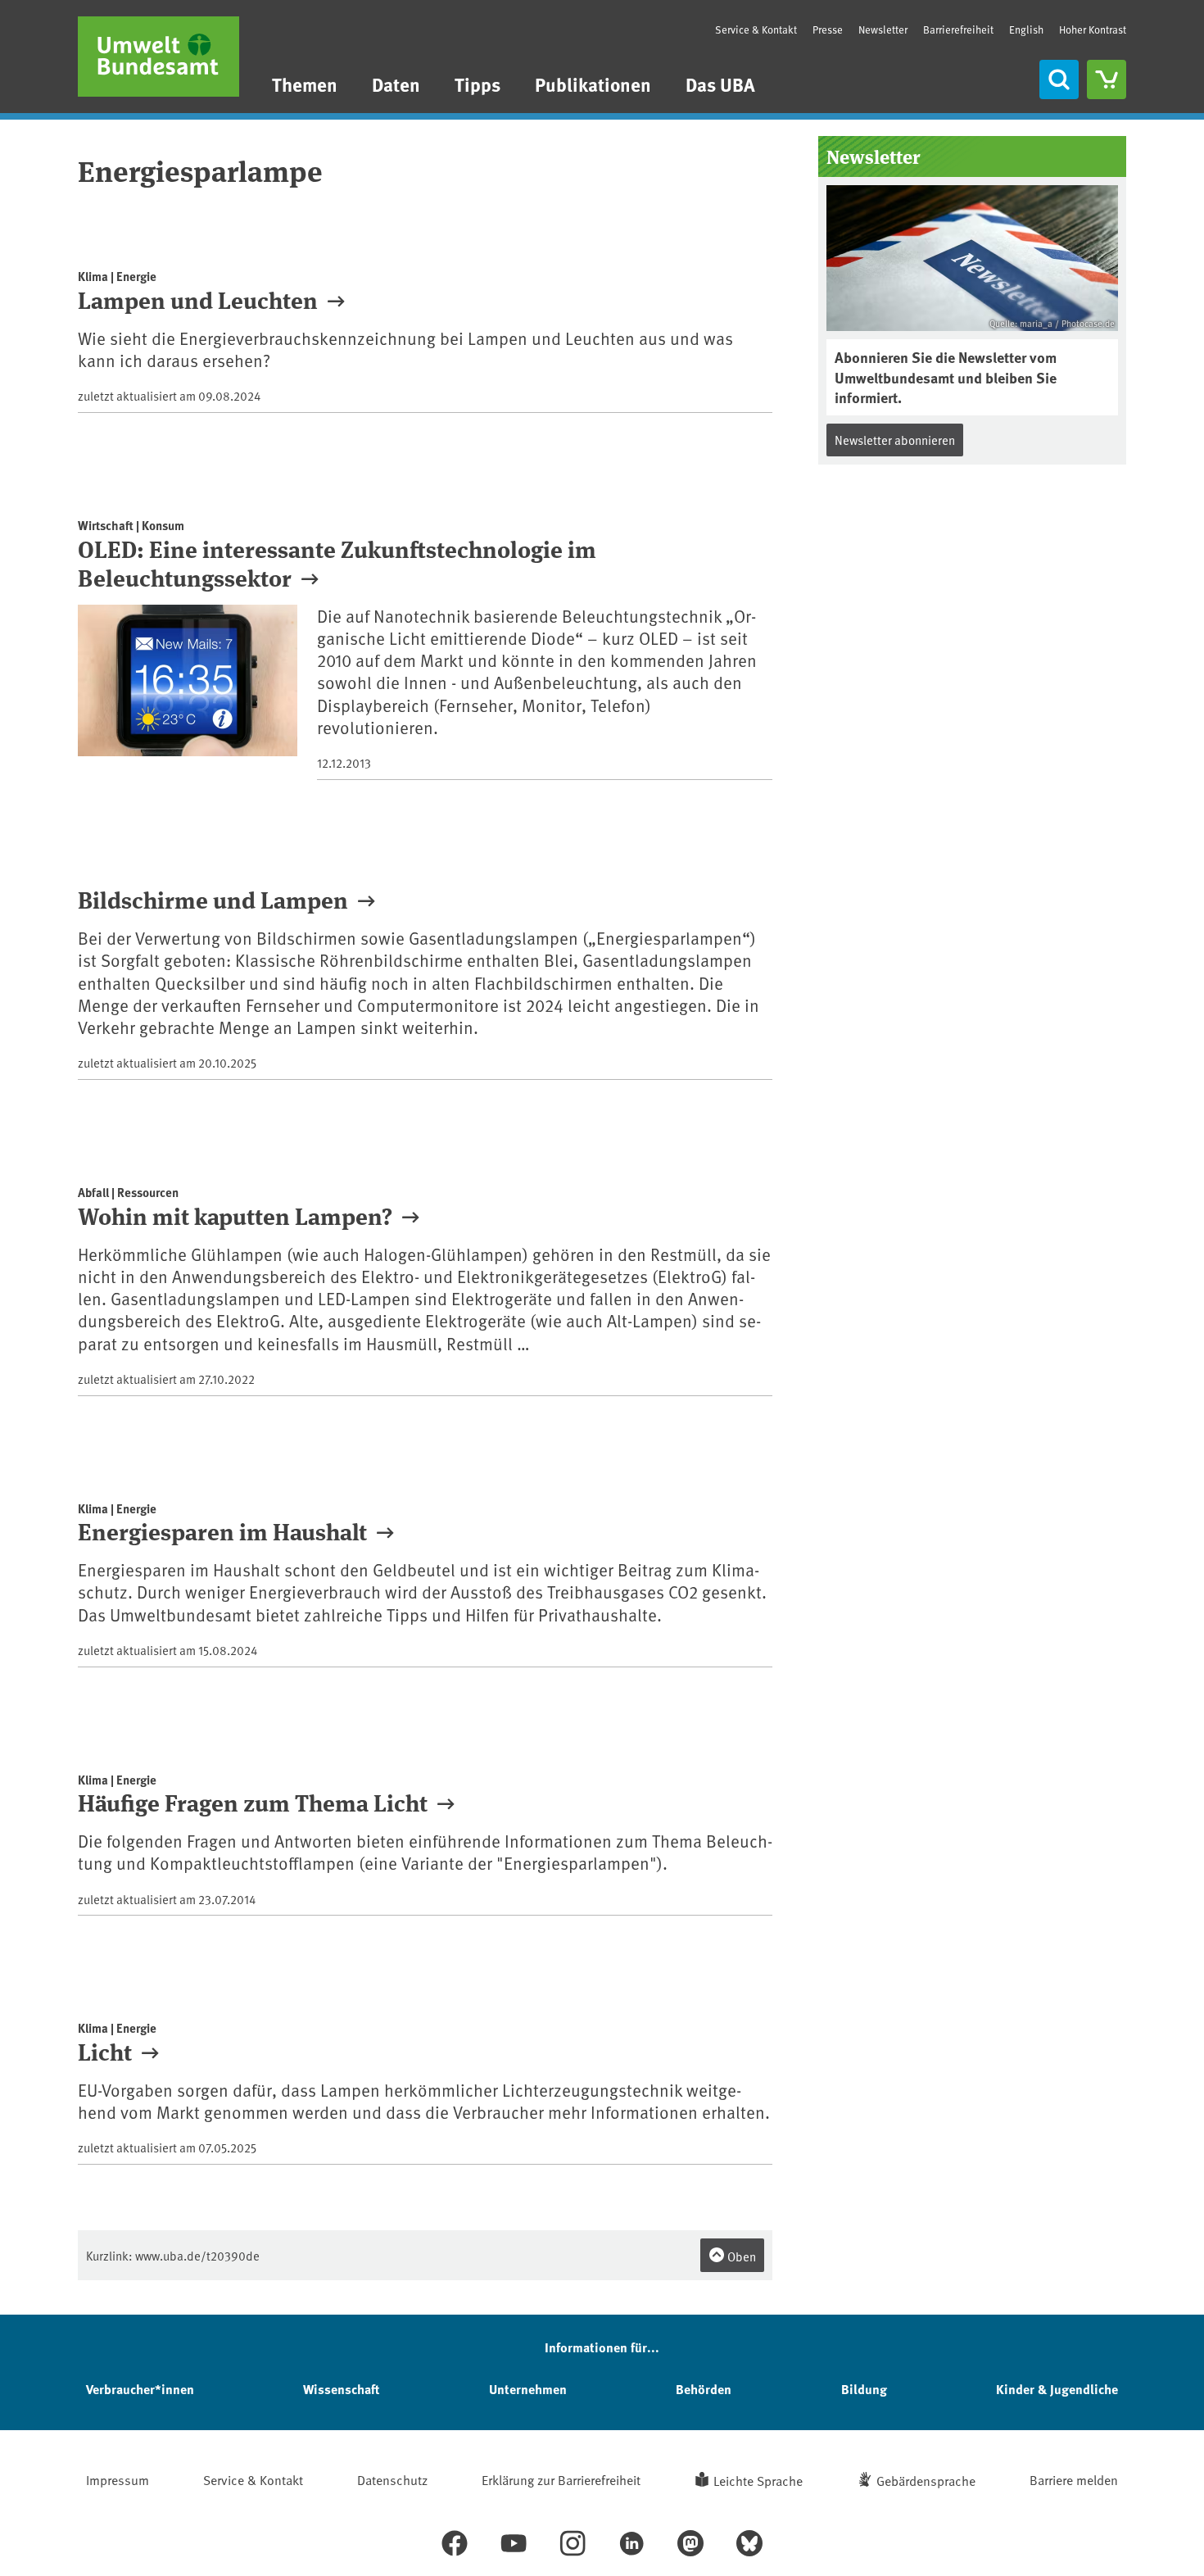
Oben (740, 2256)
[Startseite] (158, 57)
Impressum (118, 2479)
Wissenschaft (341, 2389)
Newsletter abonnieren (895, 440)
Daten (396, 84)
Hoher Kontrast (1093, 30)
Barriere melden (1074, 2479)
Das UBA (720, 84)
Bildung (864, 2389)
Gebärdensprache (926, 2480)
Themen (305, 84)
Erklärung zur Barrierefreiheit (561, 2479)
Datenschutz (392, 2479)
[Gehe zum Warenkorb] (1107, 79)
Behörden (704, 2389)
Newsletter (883, 29)
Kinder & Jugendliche (1057, 2389)
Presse (828, 29)
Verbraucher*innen (140, 2389)
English (1026, 29)
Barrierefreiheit (958, 29)
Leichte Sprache (758, 2480)
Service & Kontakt (756, 29)
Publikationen (593, 84)
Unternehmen (528, 2389)
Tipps (478, 84)
